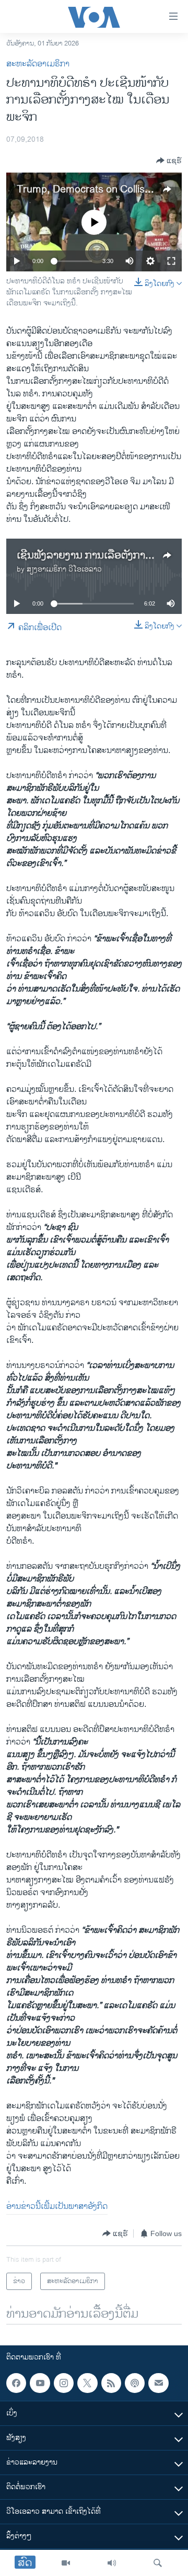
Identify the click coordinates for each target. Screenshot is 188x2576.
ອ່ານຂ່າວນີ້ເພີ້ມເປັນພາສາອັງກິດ (57, 2207)
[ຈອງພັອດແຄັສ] (158, 2383)
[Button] (169, 161)
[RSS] (111, 2383)
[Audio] (112, 2563)
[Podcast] (135, 2383)
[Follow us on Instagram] (64, 2383)
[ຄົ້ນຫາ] (158, 2563)
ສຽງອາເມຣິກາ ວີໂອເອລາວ (64, 569)
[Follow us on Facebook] (16, 2383)
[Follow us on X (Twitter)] (87, 2383)
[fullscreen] (171, 261)
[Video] (66, 2563)
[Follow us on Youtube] (40, 2383)
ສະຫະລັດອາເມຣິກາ (38, 64)
